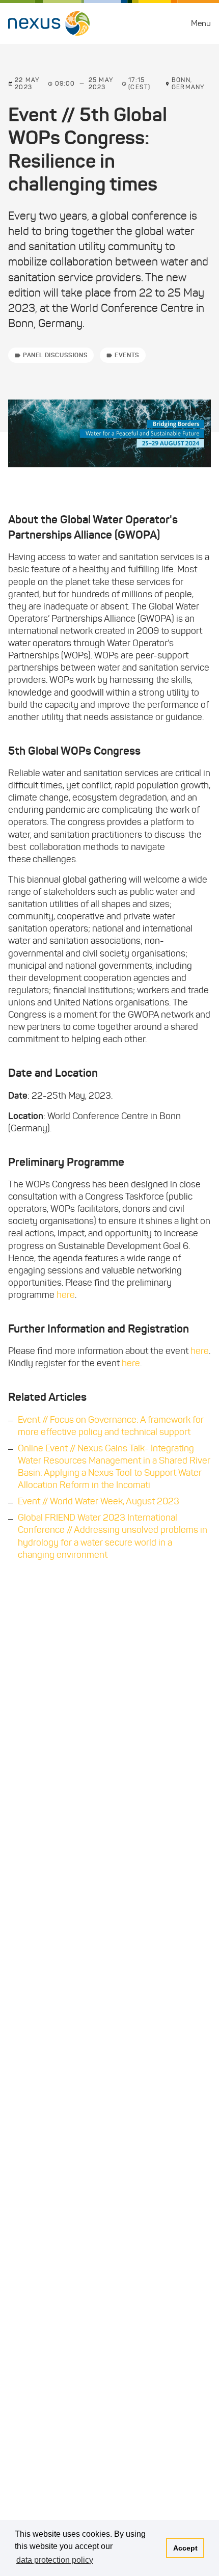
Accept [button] (185, 2548)
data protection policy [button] (55, 2560)
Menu (201, 23)
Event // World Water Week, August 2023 (99, 1501)
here (66, 1295)
